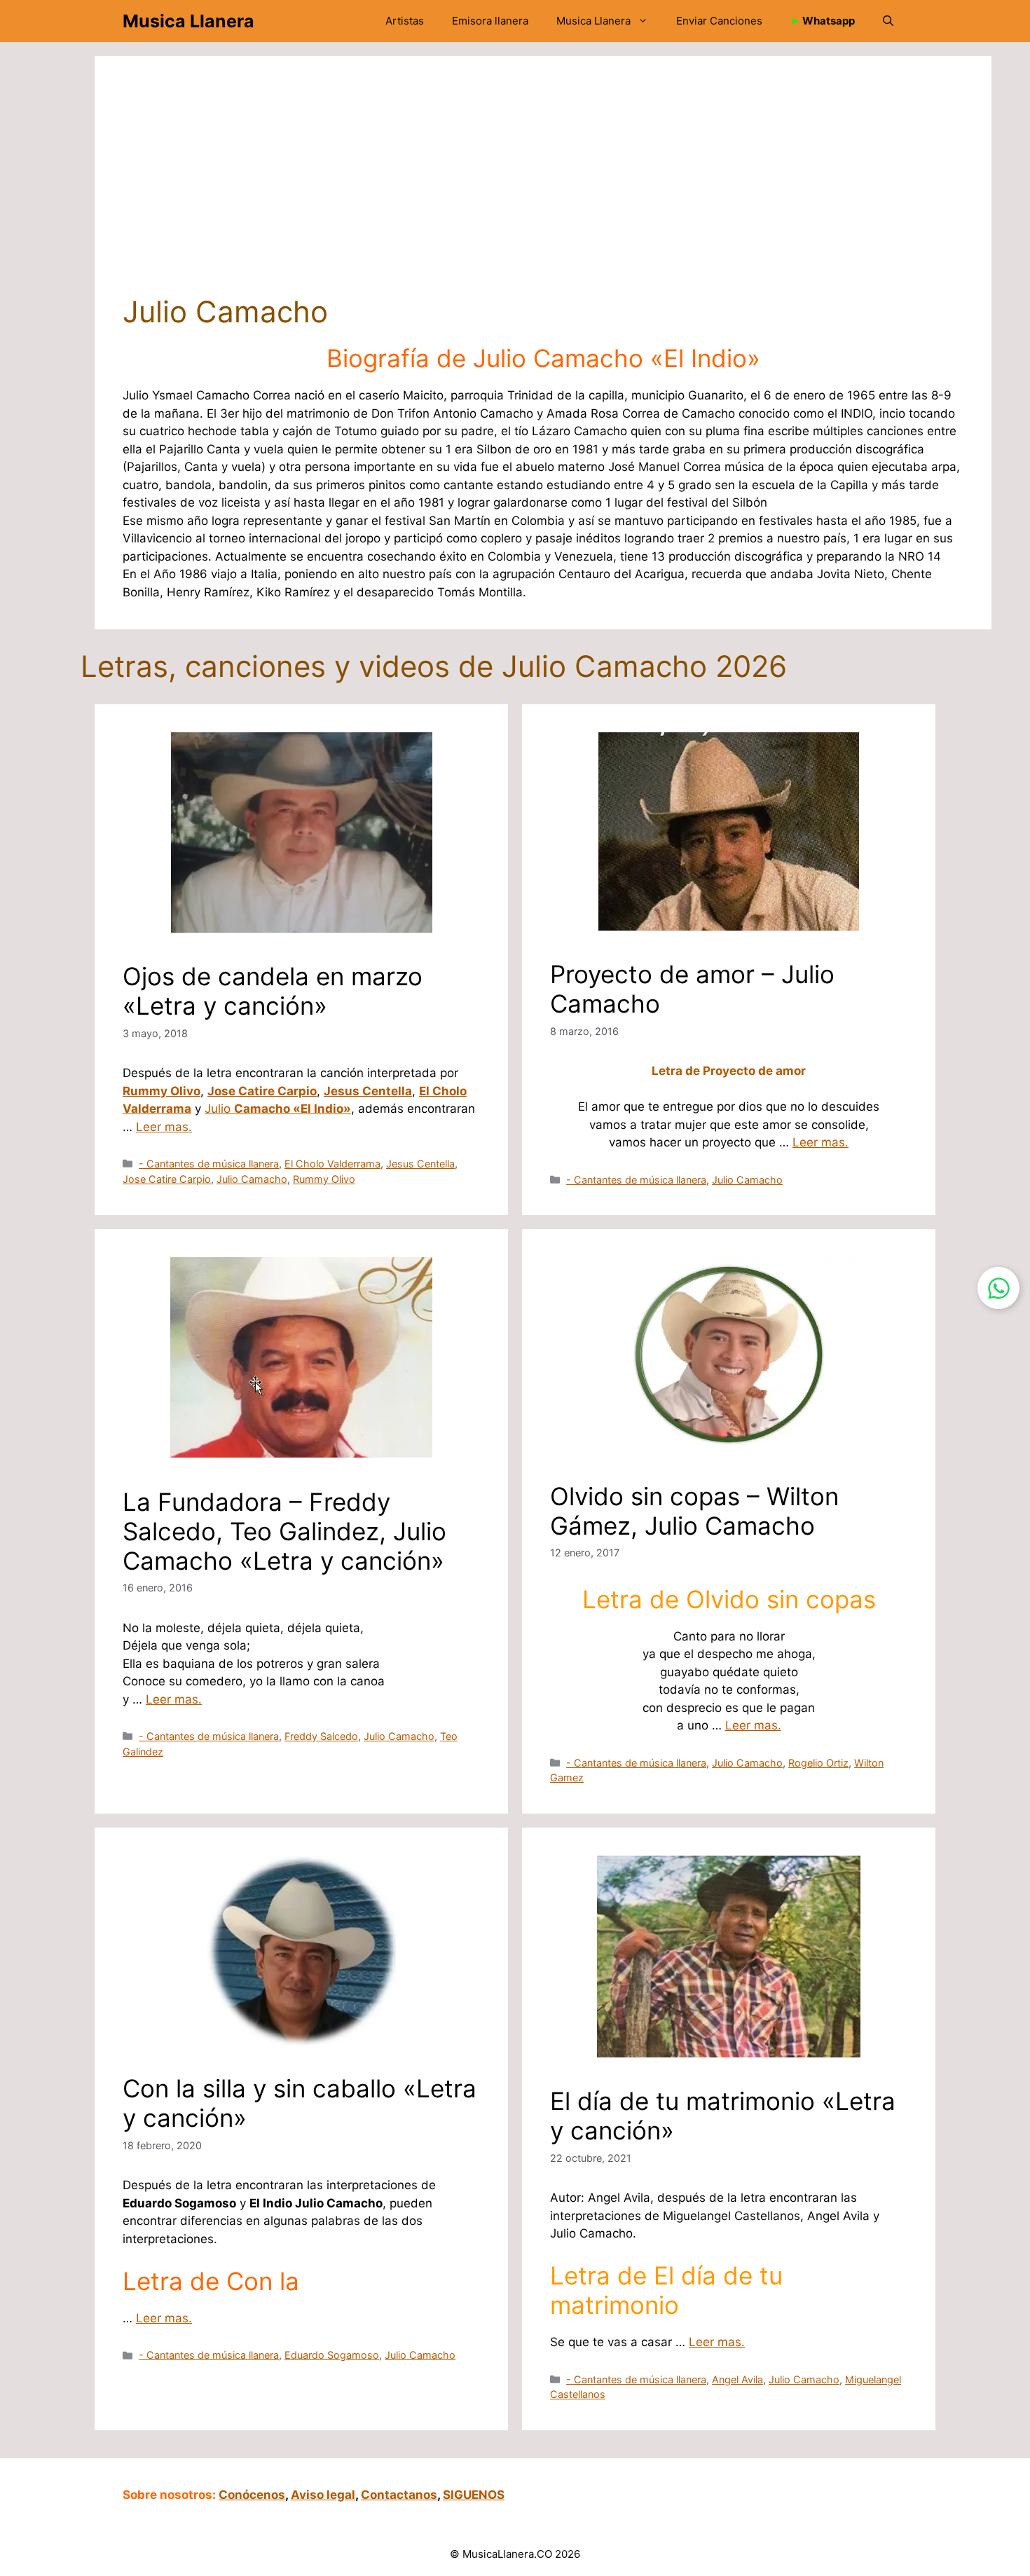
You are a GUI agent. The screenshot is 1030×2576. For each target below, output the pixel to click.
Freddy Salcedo (321, 1736)
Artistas (405, 21)
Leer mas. (164, 1127)
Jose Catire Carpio (262, 1091)
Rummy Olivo (162, 1091)
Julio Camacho (252, 1179)
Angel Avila (737, 2379)
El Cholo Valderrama (332, 1164)
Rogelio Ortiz (818, 1763)
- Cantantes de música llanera (209, 1164)
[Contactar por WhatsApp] (998, 1288)
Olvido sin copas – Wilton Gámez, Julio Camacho (694, 1511)
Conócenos (252, 2495)
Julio (278, 1109)
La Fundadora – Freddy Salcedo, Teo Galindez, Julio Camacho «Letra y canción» (284, 1531)
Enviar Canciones (719, 21)
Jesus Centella (368, 1091)
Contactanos (399, 2495)
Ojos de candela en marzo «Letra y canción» (273, 991)
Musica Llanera (188, 21)
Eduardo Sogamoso (332, 2355)
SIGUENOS (474, 2495)
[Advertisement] (543, 189)
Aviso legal (323, 2495)
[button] (888, 21)
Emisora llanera (490, 21)
